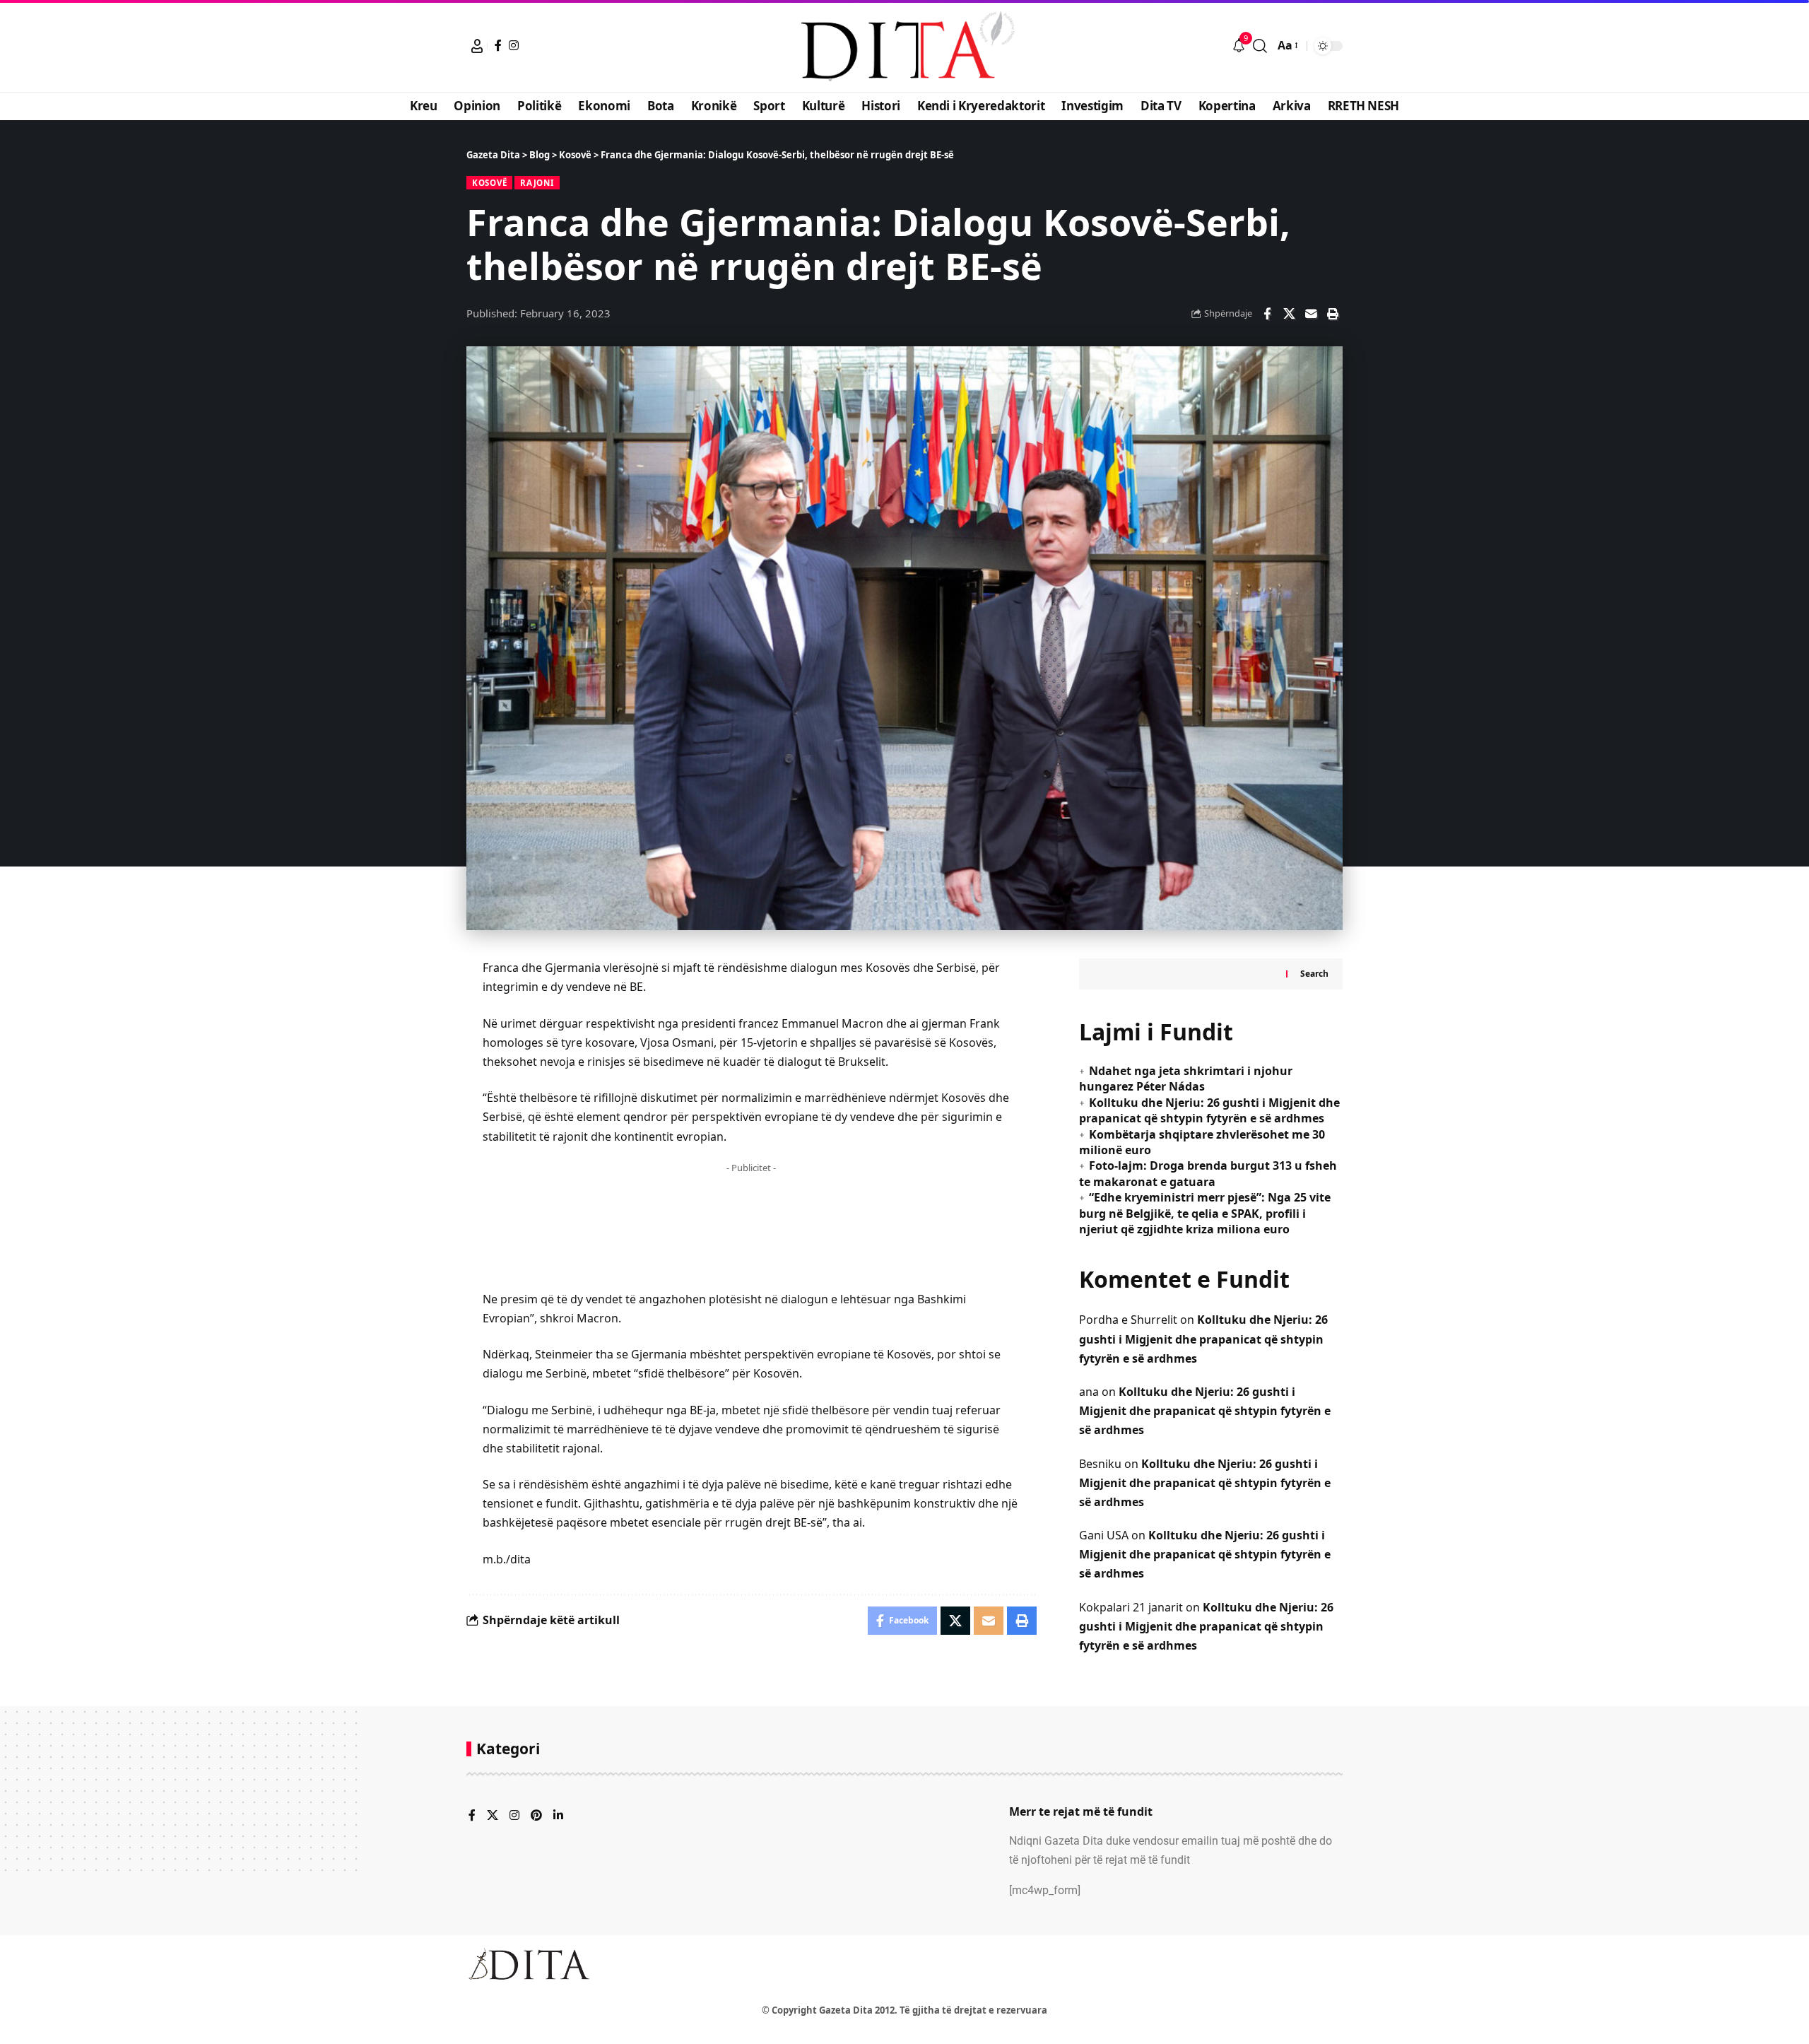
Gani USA (1104, 1535)
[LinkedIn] (558, 1816)
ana (1089, 1392)
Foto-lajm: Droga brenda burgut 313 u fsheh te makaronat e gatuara (1208, 1173)
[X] (493, 1816)
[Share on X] (1289, 314)
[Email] (1311, 314)
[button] (477, 46)
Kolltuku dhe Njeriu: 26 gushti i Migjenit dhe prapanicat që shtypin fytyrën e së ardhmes (1209, 1110)
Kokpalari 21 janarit (1131, 1607)
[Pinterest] (536, 1816)
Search (1314, 974)
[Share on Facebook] (1267, 314)
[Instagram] (514, 45)
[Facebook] (498, 45)
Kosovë (489, 183)
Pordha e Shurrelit (1128, 1320)
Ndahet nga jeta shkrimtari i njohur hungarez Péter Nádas (1186, 1079)
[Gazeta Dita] (904, 46)
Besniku (1100, 1464)
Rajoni (537, 183)
